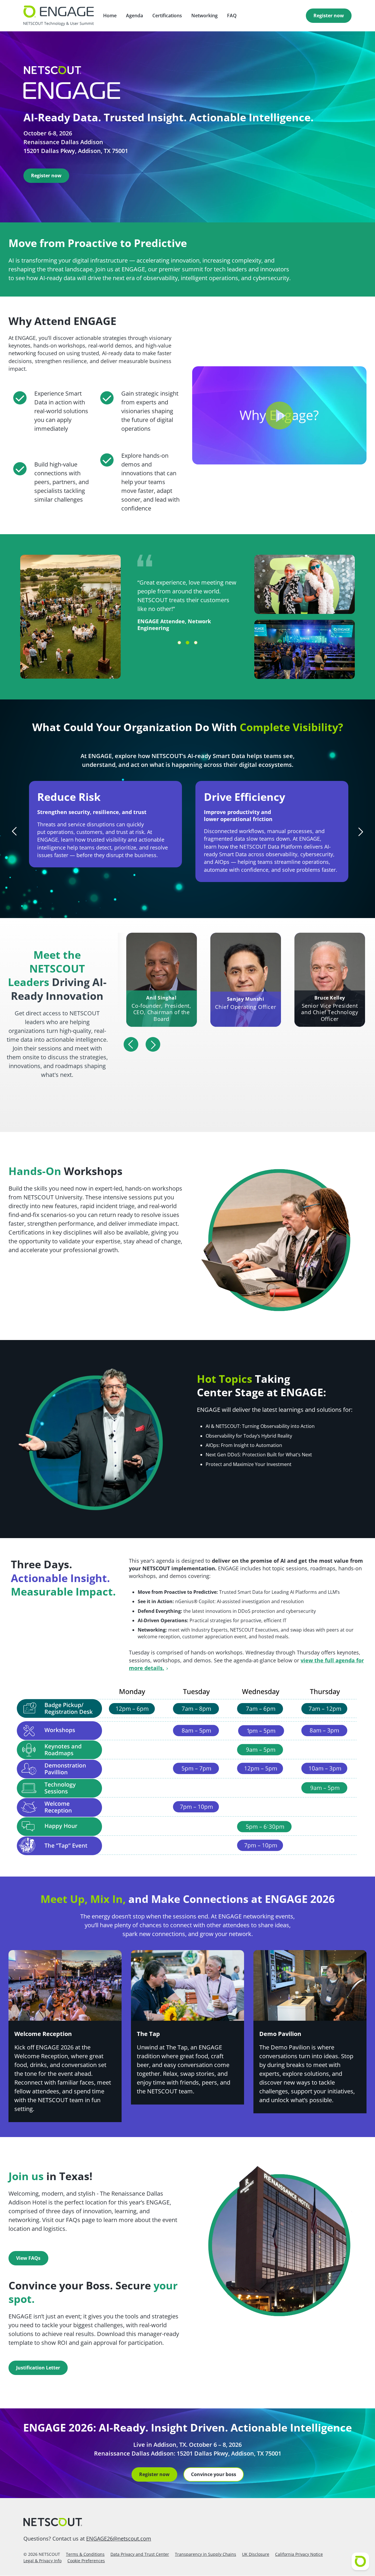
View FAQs (28, 2258)
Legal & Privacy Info (42, 2561)
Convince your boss (214, 2474)
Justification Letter (38, 2368)
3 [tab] (196, 643)
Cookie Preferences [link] (86, 2561)
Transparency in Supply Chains (206, 2554)
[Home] (187, 2522)
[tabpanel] (188, 588)
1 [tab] (179, 643)
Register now (329, 16)
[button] (279, 415)
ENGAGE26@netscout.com (119, 2538)
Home (110, 16)
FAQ (232, 16)
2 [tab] (187, 643)
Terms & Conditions (85, 2554)
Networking (204, 16)
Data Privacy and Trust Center (140, 2554)
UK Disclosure (256, 2554)
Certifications (167, 16)
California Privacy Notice (299, 2554)
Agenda (134, 16)
